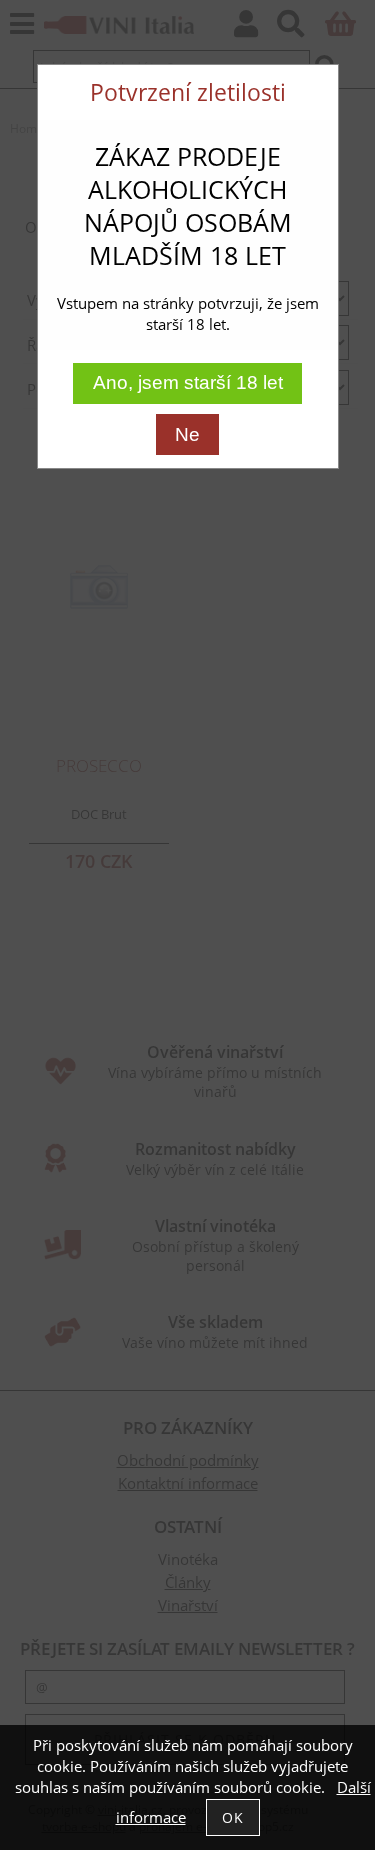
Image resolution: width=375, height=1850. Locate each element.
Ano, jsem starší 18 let (188, 382)
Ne (187, 434)
